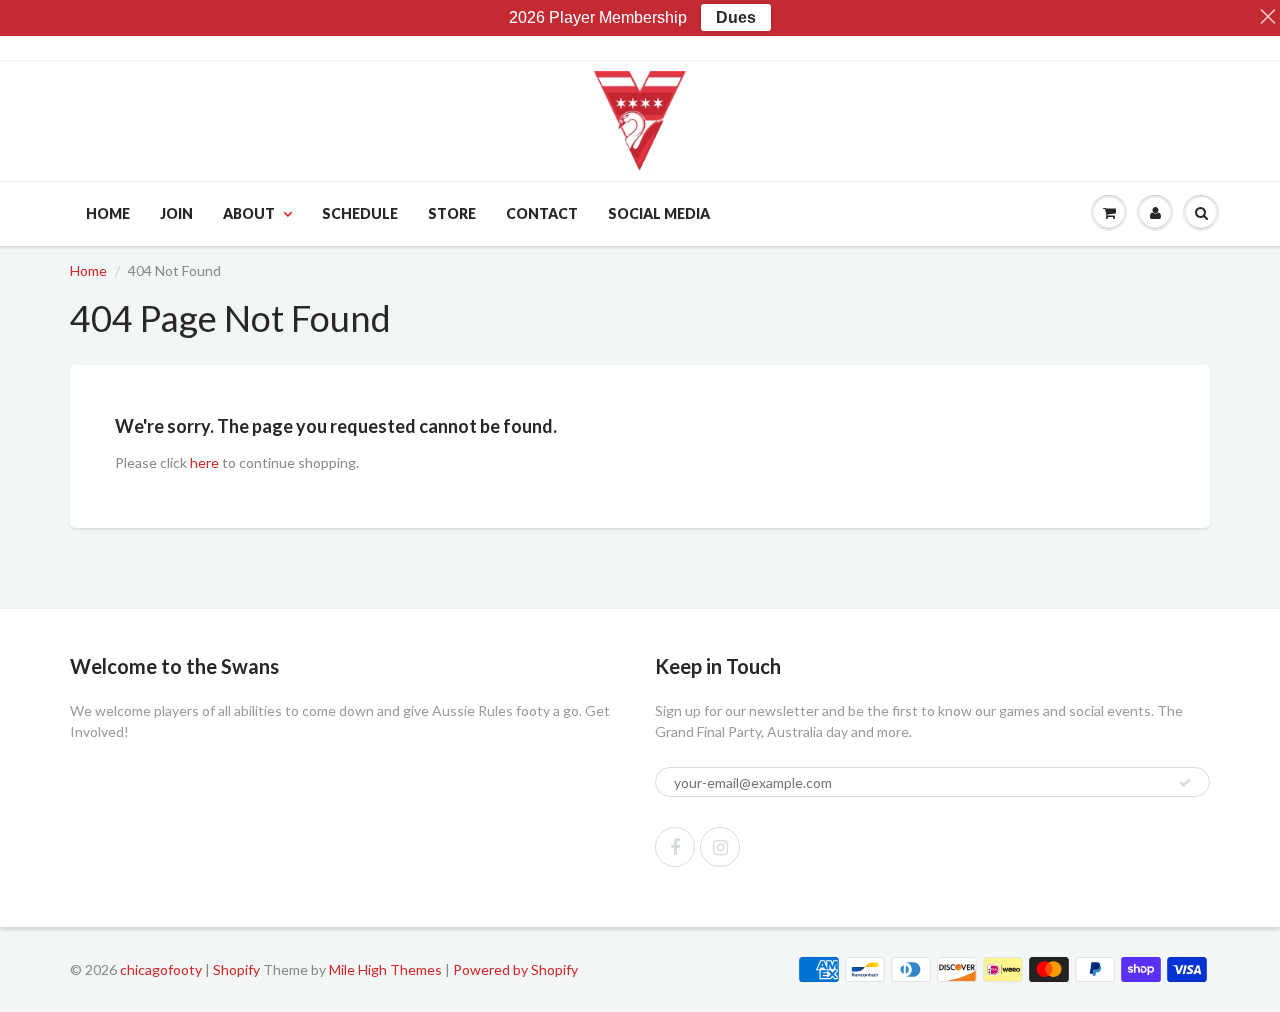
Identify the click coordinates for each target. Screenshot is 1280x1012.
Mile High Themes (385, 969)
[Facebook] (675, 847)
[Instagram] (720, 847)
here (204, 462)
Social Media (659, 213)
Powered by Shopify (515, 969)
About (249, 213)
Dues (736, 17)
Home (108, 213)
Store (452, 213)
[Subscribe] (1185, 783)
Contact (542, 213)
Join (176, 213)
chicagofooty (161, 969)
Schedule (360, 213)
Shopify (236, 969)
